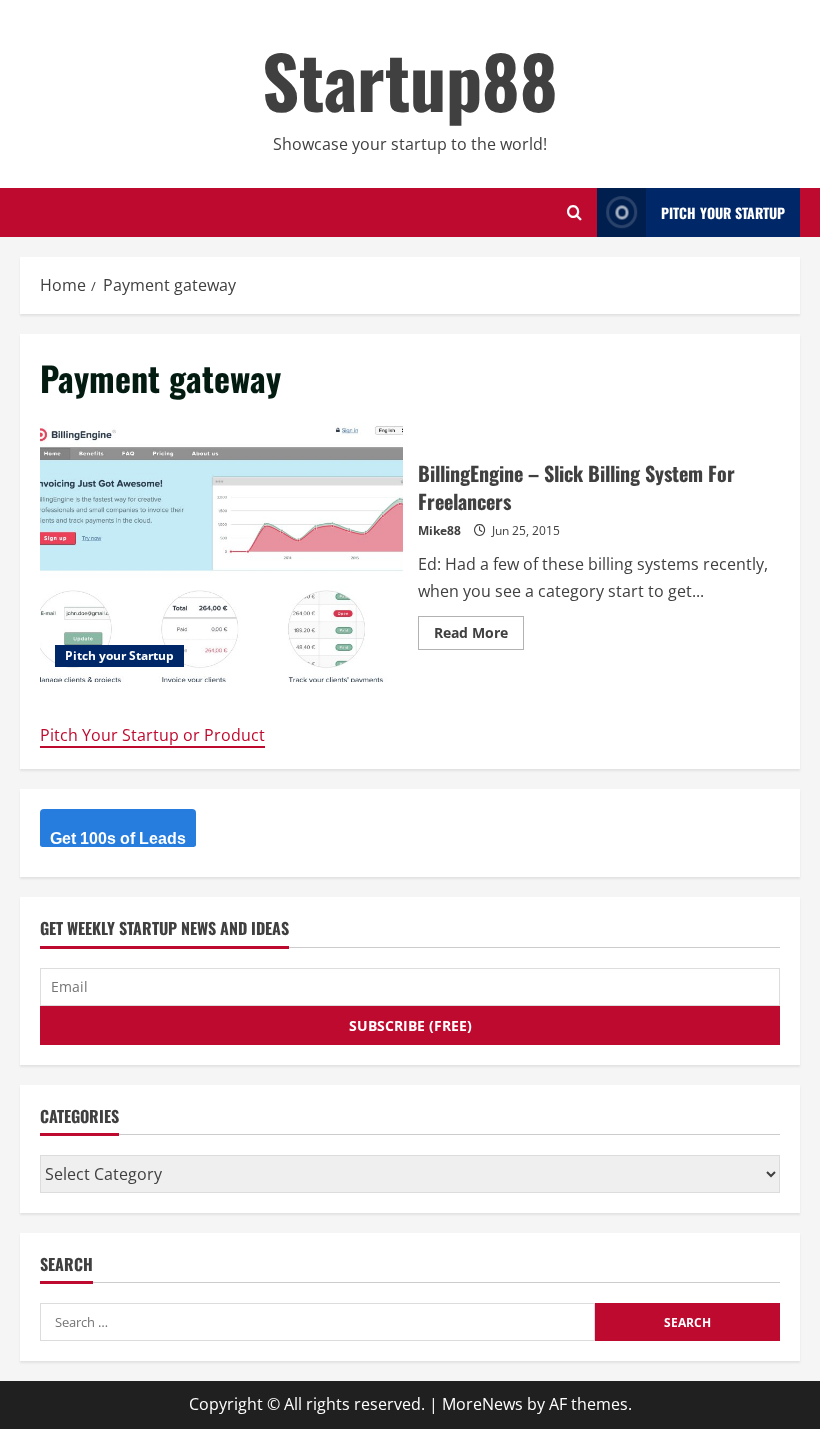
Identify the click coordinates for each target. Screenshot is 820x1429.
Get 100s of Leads (118, 838)
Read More (479, 636)
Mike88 (439, 530)
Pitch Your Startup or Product (152, 735)
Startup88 (410, 79)
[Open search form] (574, 212)
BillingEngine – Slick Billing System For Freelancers (221, 552)
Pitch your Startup (119, 655)
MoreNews (482, 1404)
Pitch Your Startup (723, 212)
